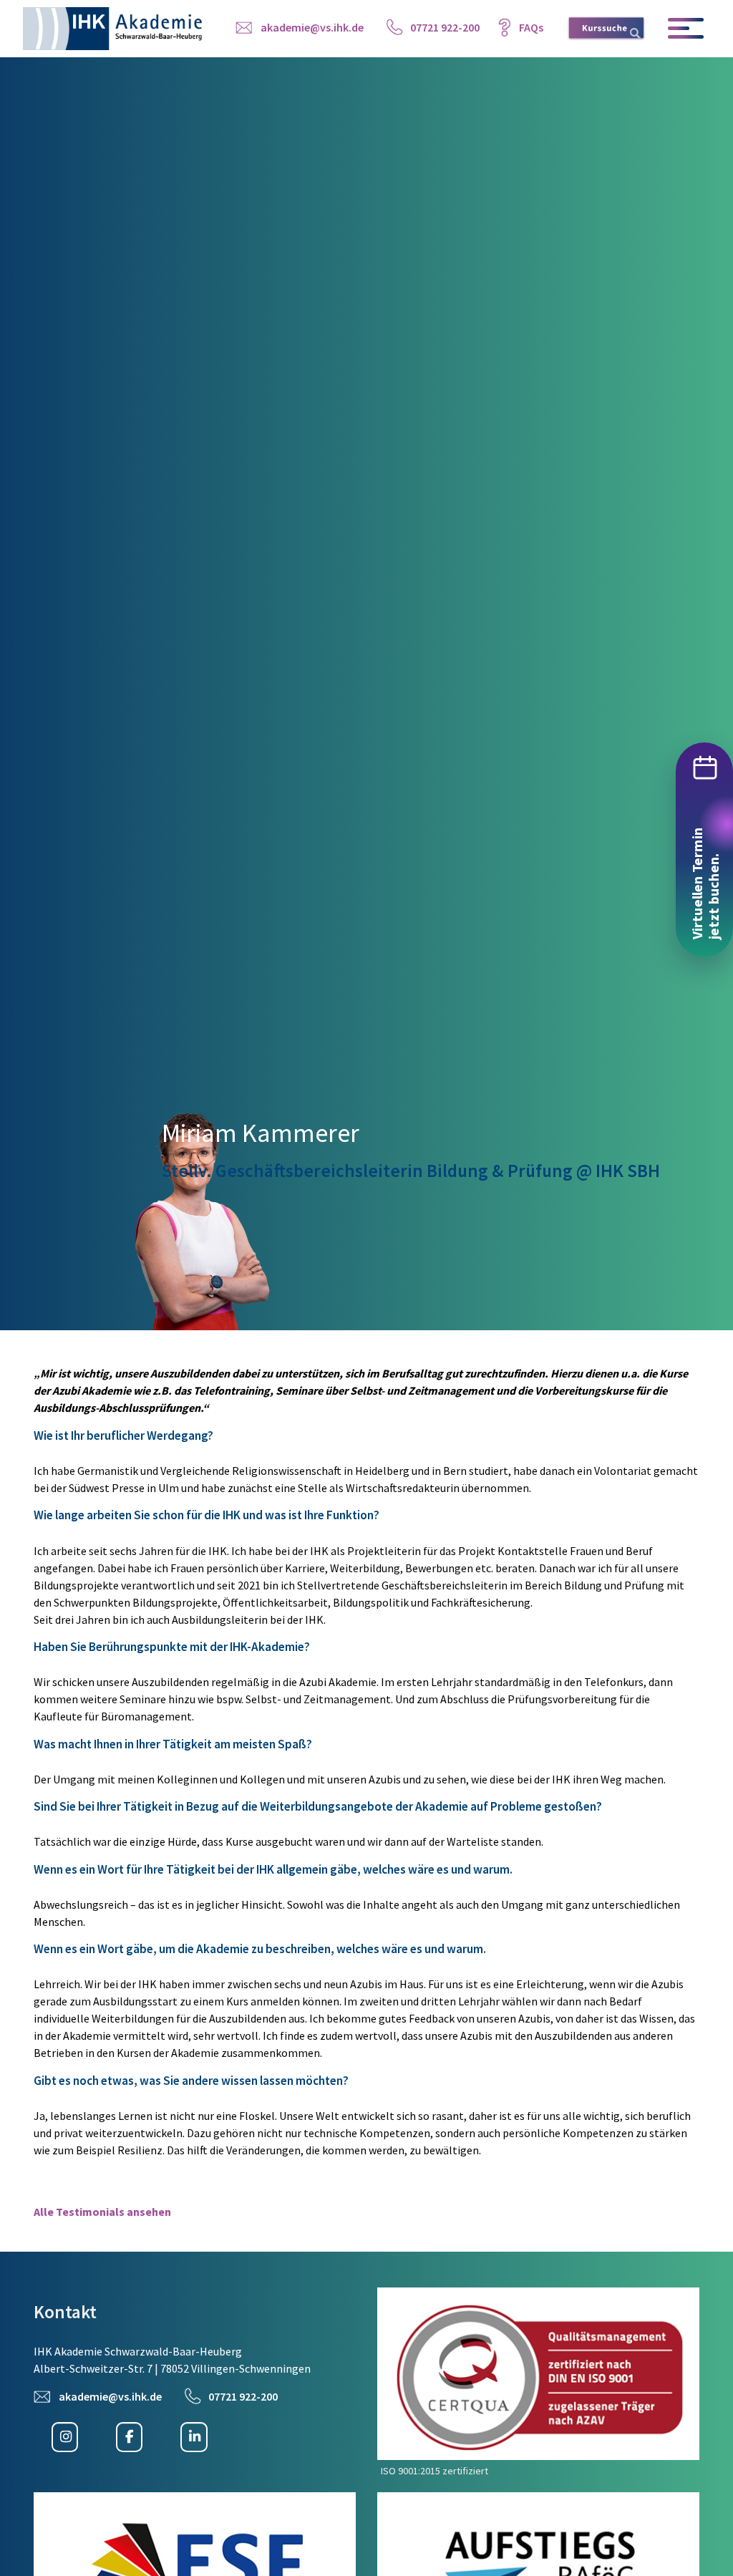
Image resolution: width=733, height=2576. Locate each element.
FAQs (531, 27)
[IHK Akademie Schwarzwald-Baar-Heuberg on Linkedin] (194, 2437)
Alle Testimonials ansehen (102, 2212)
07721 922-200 (445, 27)
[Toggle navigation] (687, 29)
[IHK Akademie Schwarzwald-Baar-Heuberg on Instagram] (65, 2437)
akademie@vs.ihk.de (312, 27)
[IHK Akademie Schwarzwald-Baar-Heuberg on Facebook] (129, 2437)
